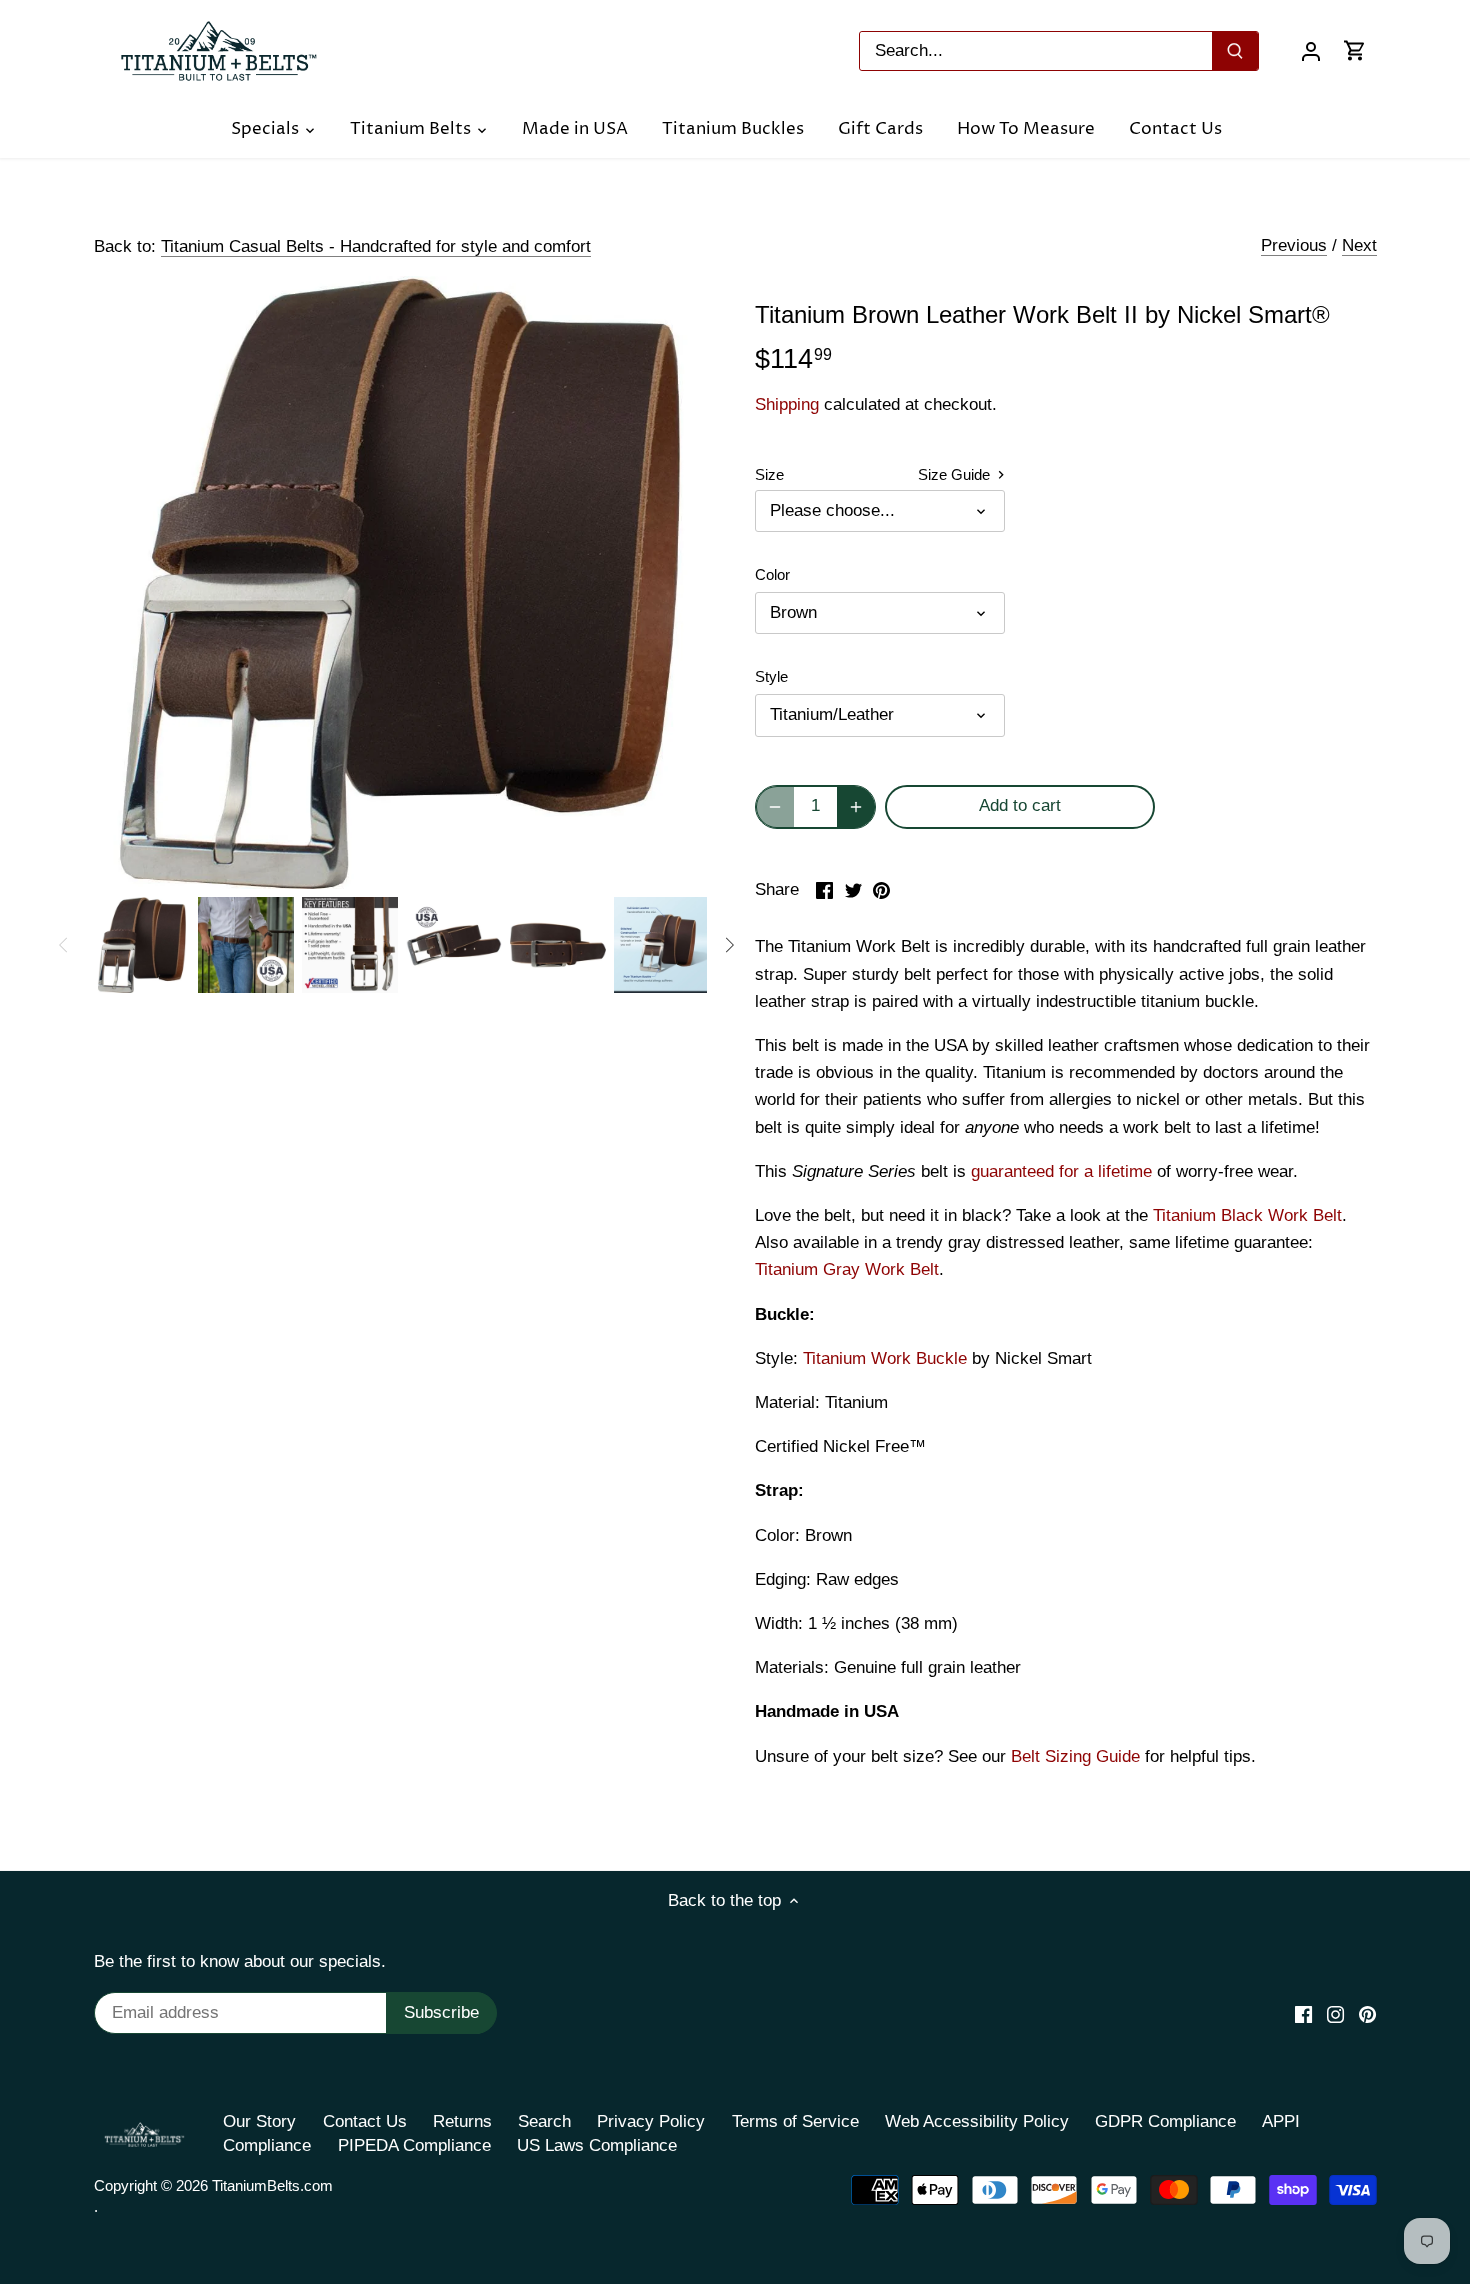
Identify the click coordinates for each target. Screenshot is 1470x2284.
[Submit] (1235, 51)
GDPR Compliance (1165, 2121)
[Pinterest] (1367, 2014)
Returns (462, 2121)
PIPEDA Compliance (414, 2145)
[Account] (1311, 50)
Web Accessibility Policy (977, 2121)
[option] (142, 945)
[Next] (729, 945)
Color (772, 574)
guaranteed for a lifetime (1061, 1171)
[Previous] (64, 945)
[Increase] (856, 807)
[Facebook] (1303, 2014)
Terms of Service (795, 2121)
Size (769, 474)
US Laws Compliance (597, 2145)
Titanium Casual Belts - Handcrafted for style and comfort (376, 246)
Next (1359, 245)
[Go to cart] (1355, 50)
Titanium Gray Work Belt (847, 1269)
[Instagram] (1335, 2014)
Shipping (787, 404)
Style (771, 676)
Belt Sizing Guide (1075, 1756)
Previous (1294, 245)
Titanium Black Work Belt (1247, 1215)
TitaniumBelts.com (272, 2185)
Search (544, 2121)
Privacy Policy (651, 2121)
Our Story (259, 2121)
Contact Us (365, 2121)
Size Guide (956, 474)
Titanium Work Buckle (885, 1358)
